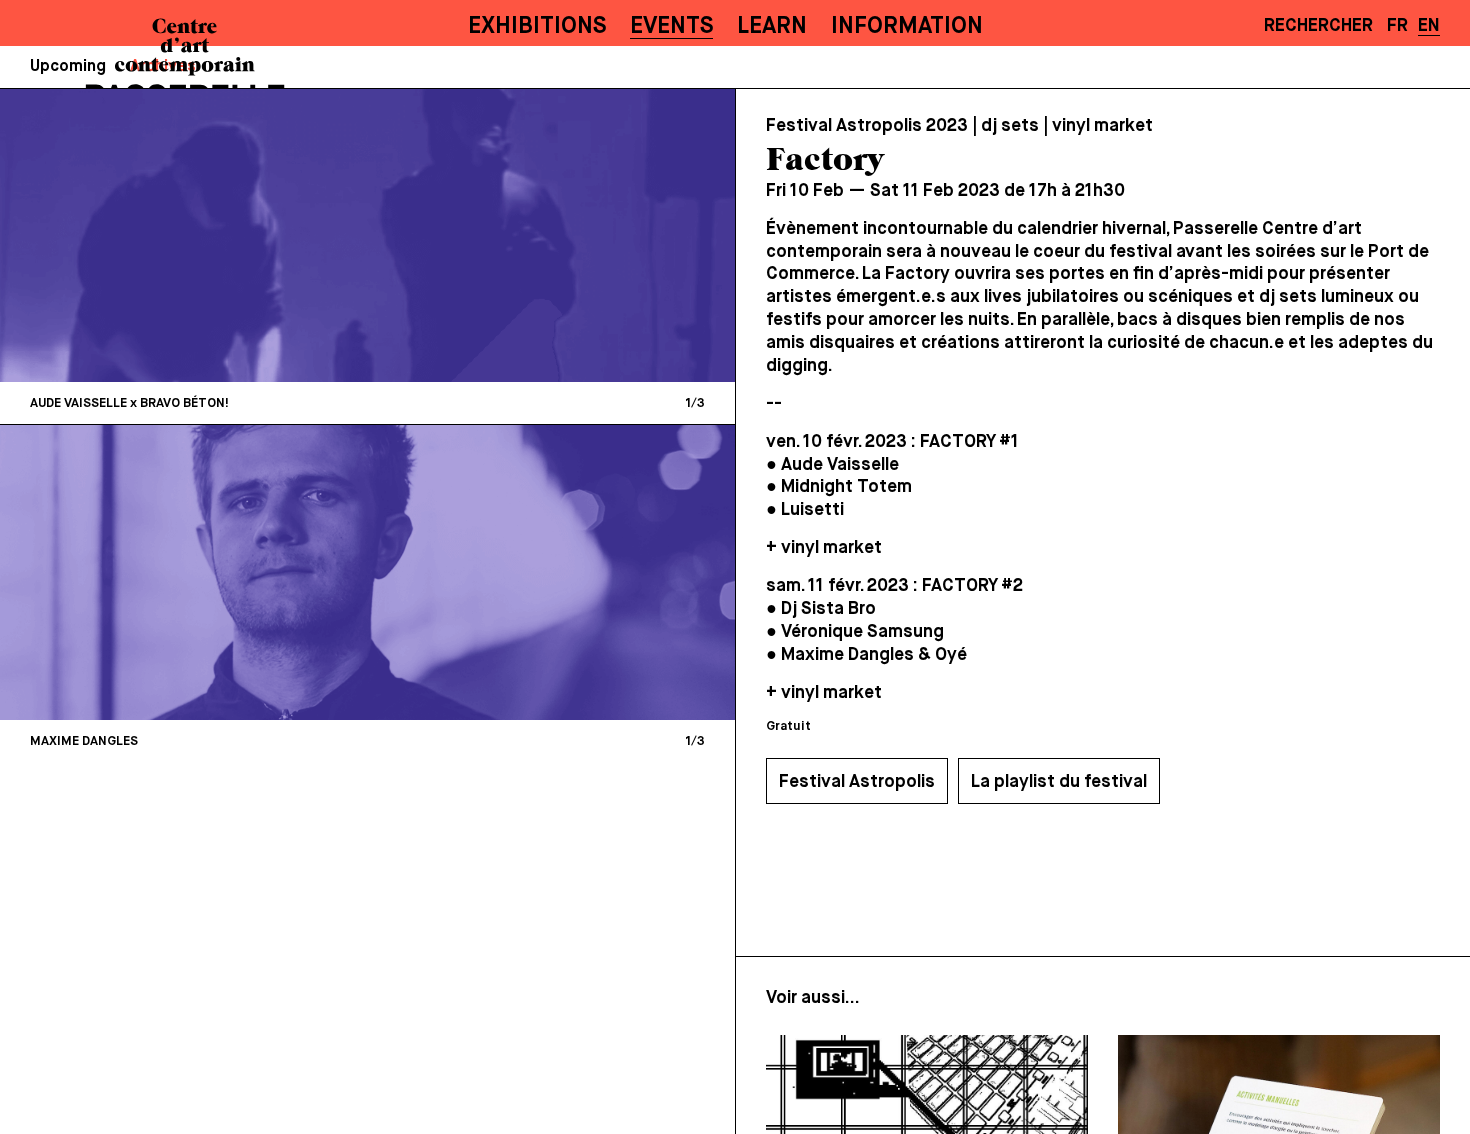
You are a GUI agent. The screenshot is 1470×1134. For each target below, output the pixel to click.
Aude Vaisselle (840, 465)
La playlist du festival (1059, 782)
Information (907, 26)
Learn (772, 26)
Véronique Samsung (862, 632)
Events (671, 26)
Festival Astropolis (857, 782)
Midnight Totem (846, 487)
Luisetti (812, 510)
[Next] (542, 235)
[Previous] (194, 235)
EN (1429, 26)
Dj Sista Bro (828, 609)
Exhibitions (537, 26)
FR (1397, 26)
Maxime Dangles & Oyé (874, 655)
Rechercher (1318, 26)
